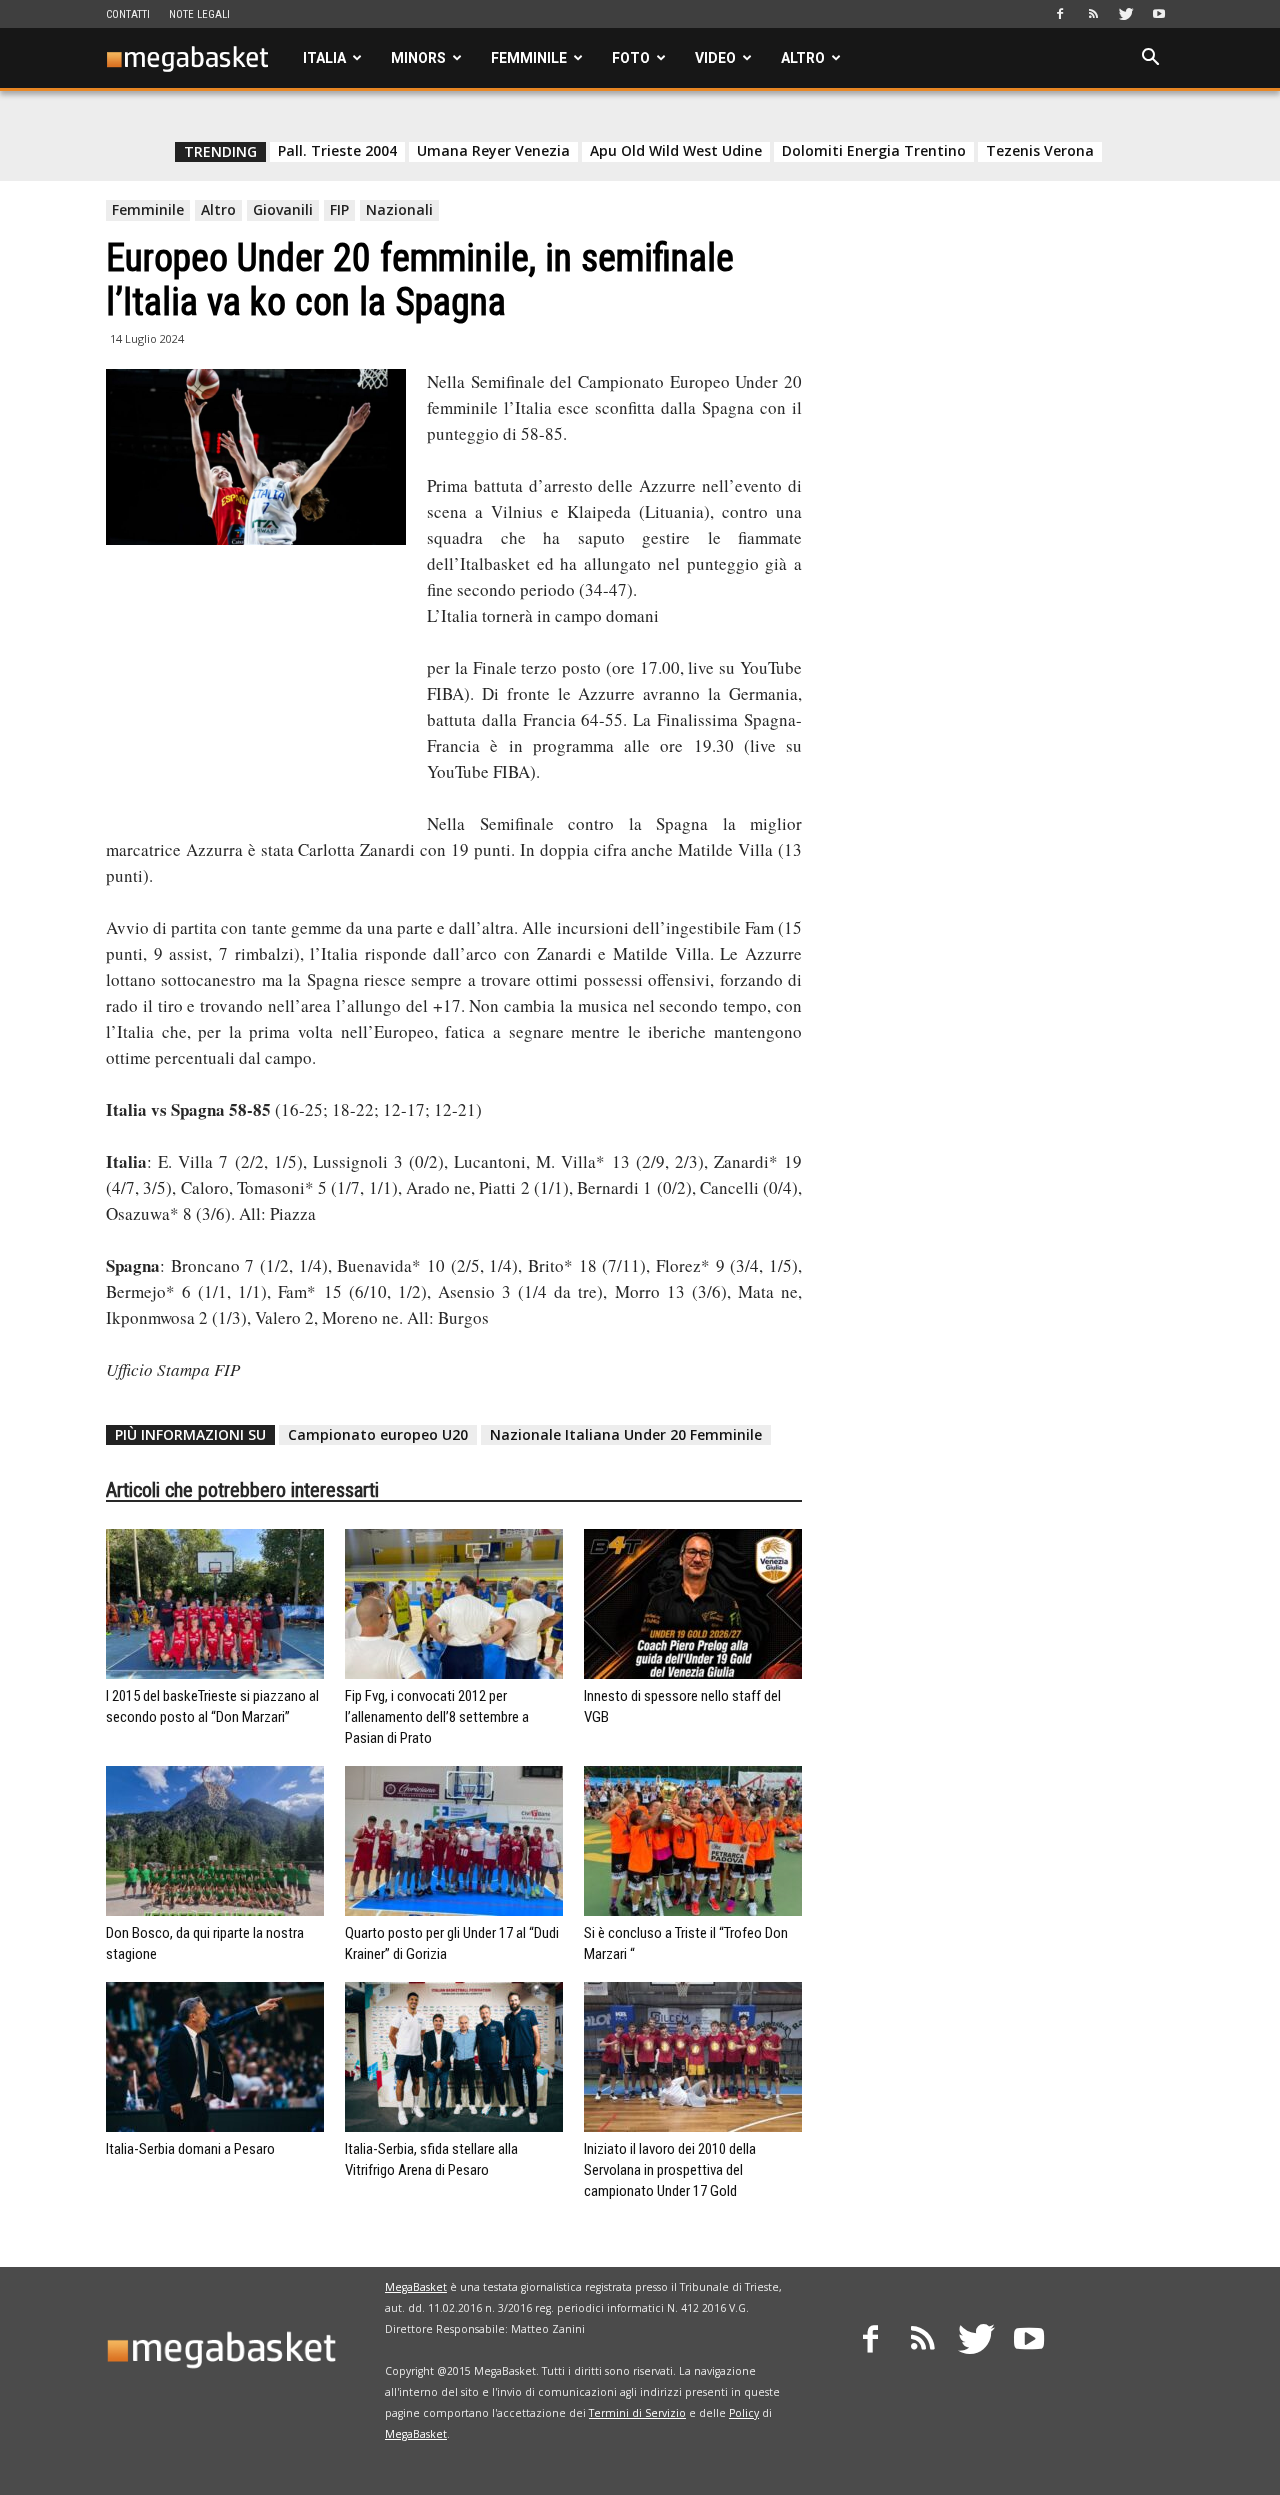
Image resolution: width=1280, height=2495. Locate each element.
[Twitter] (1126, 14)
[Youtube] (1159, 14)
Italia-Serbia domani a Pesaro (190, 2149)
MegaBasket (416, 2287)
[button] (1150, 59)
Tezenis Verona (1040, 151)
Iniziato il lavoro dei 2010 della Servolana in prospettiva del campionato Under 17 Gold (670, 2170)
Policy (744, 2413)
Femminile (529, 58)
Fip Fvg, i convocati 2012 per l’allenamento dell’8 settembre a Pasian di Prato (437, 1717)
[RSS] (1093, 14)
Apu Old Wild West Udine (676, 151)
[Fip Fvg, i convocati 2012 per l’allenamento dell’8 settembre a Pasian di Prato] (454, 1604)
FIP (339, 209)
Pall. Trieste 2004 (337, 151)
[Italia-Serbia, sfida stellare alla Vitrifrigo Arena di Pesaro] (454, 2057)
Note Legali (199, 14)
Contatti (128, 14)
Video (715, 58)
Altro (803, 58)
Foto (631, 58)
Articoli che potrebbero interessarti (242, 1490)
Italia (324, 58)
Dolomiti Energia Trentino (874, 151)
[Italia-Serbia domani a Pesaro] (215, 2057)
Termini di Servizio (637, 2413)
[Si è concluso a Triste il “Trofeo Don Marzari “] (693, 1841)
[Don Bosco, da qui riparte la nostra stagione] (215, 1841)
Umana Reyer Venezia (493, 151)
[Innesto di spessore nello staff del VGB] (693, 1604)
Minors (418, 58)
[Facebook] (1060, 14)
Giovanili (283, 209)
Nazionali (399, 209)
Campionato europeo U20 (378, 1434)
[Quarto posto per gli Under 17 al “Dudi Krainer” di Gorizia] (454, 1841)
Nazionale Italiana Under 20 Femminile (626, 1434)
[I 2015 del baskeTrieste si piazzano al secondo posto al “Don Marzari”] (215, 1604)
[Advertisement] (256, 691)
